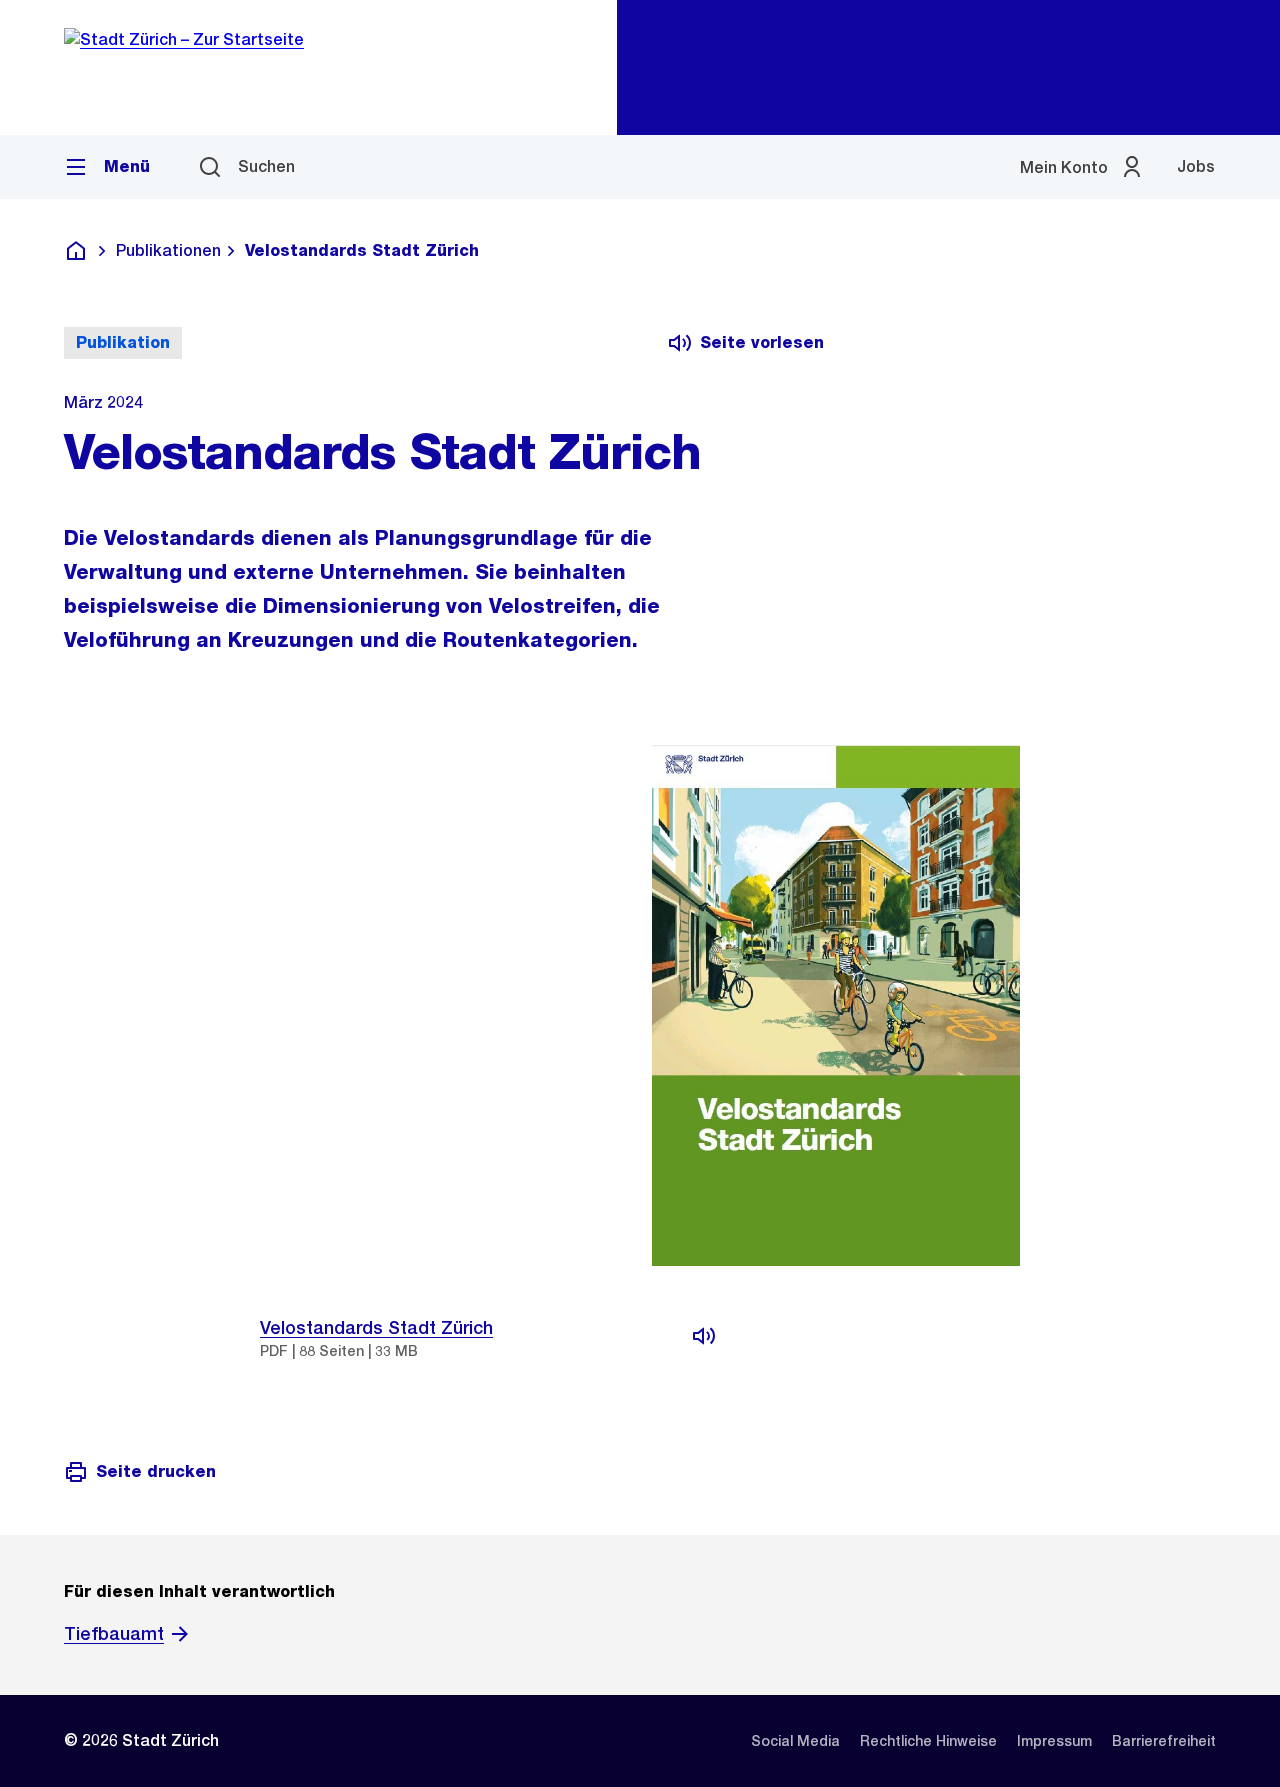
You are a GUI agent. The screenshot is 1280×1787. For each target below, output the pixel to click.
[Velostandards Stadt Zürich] (704, 1336)
